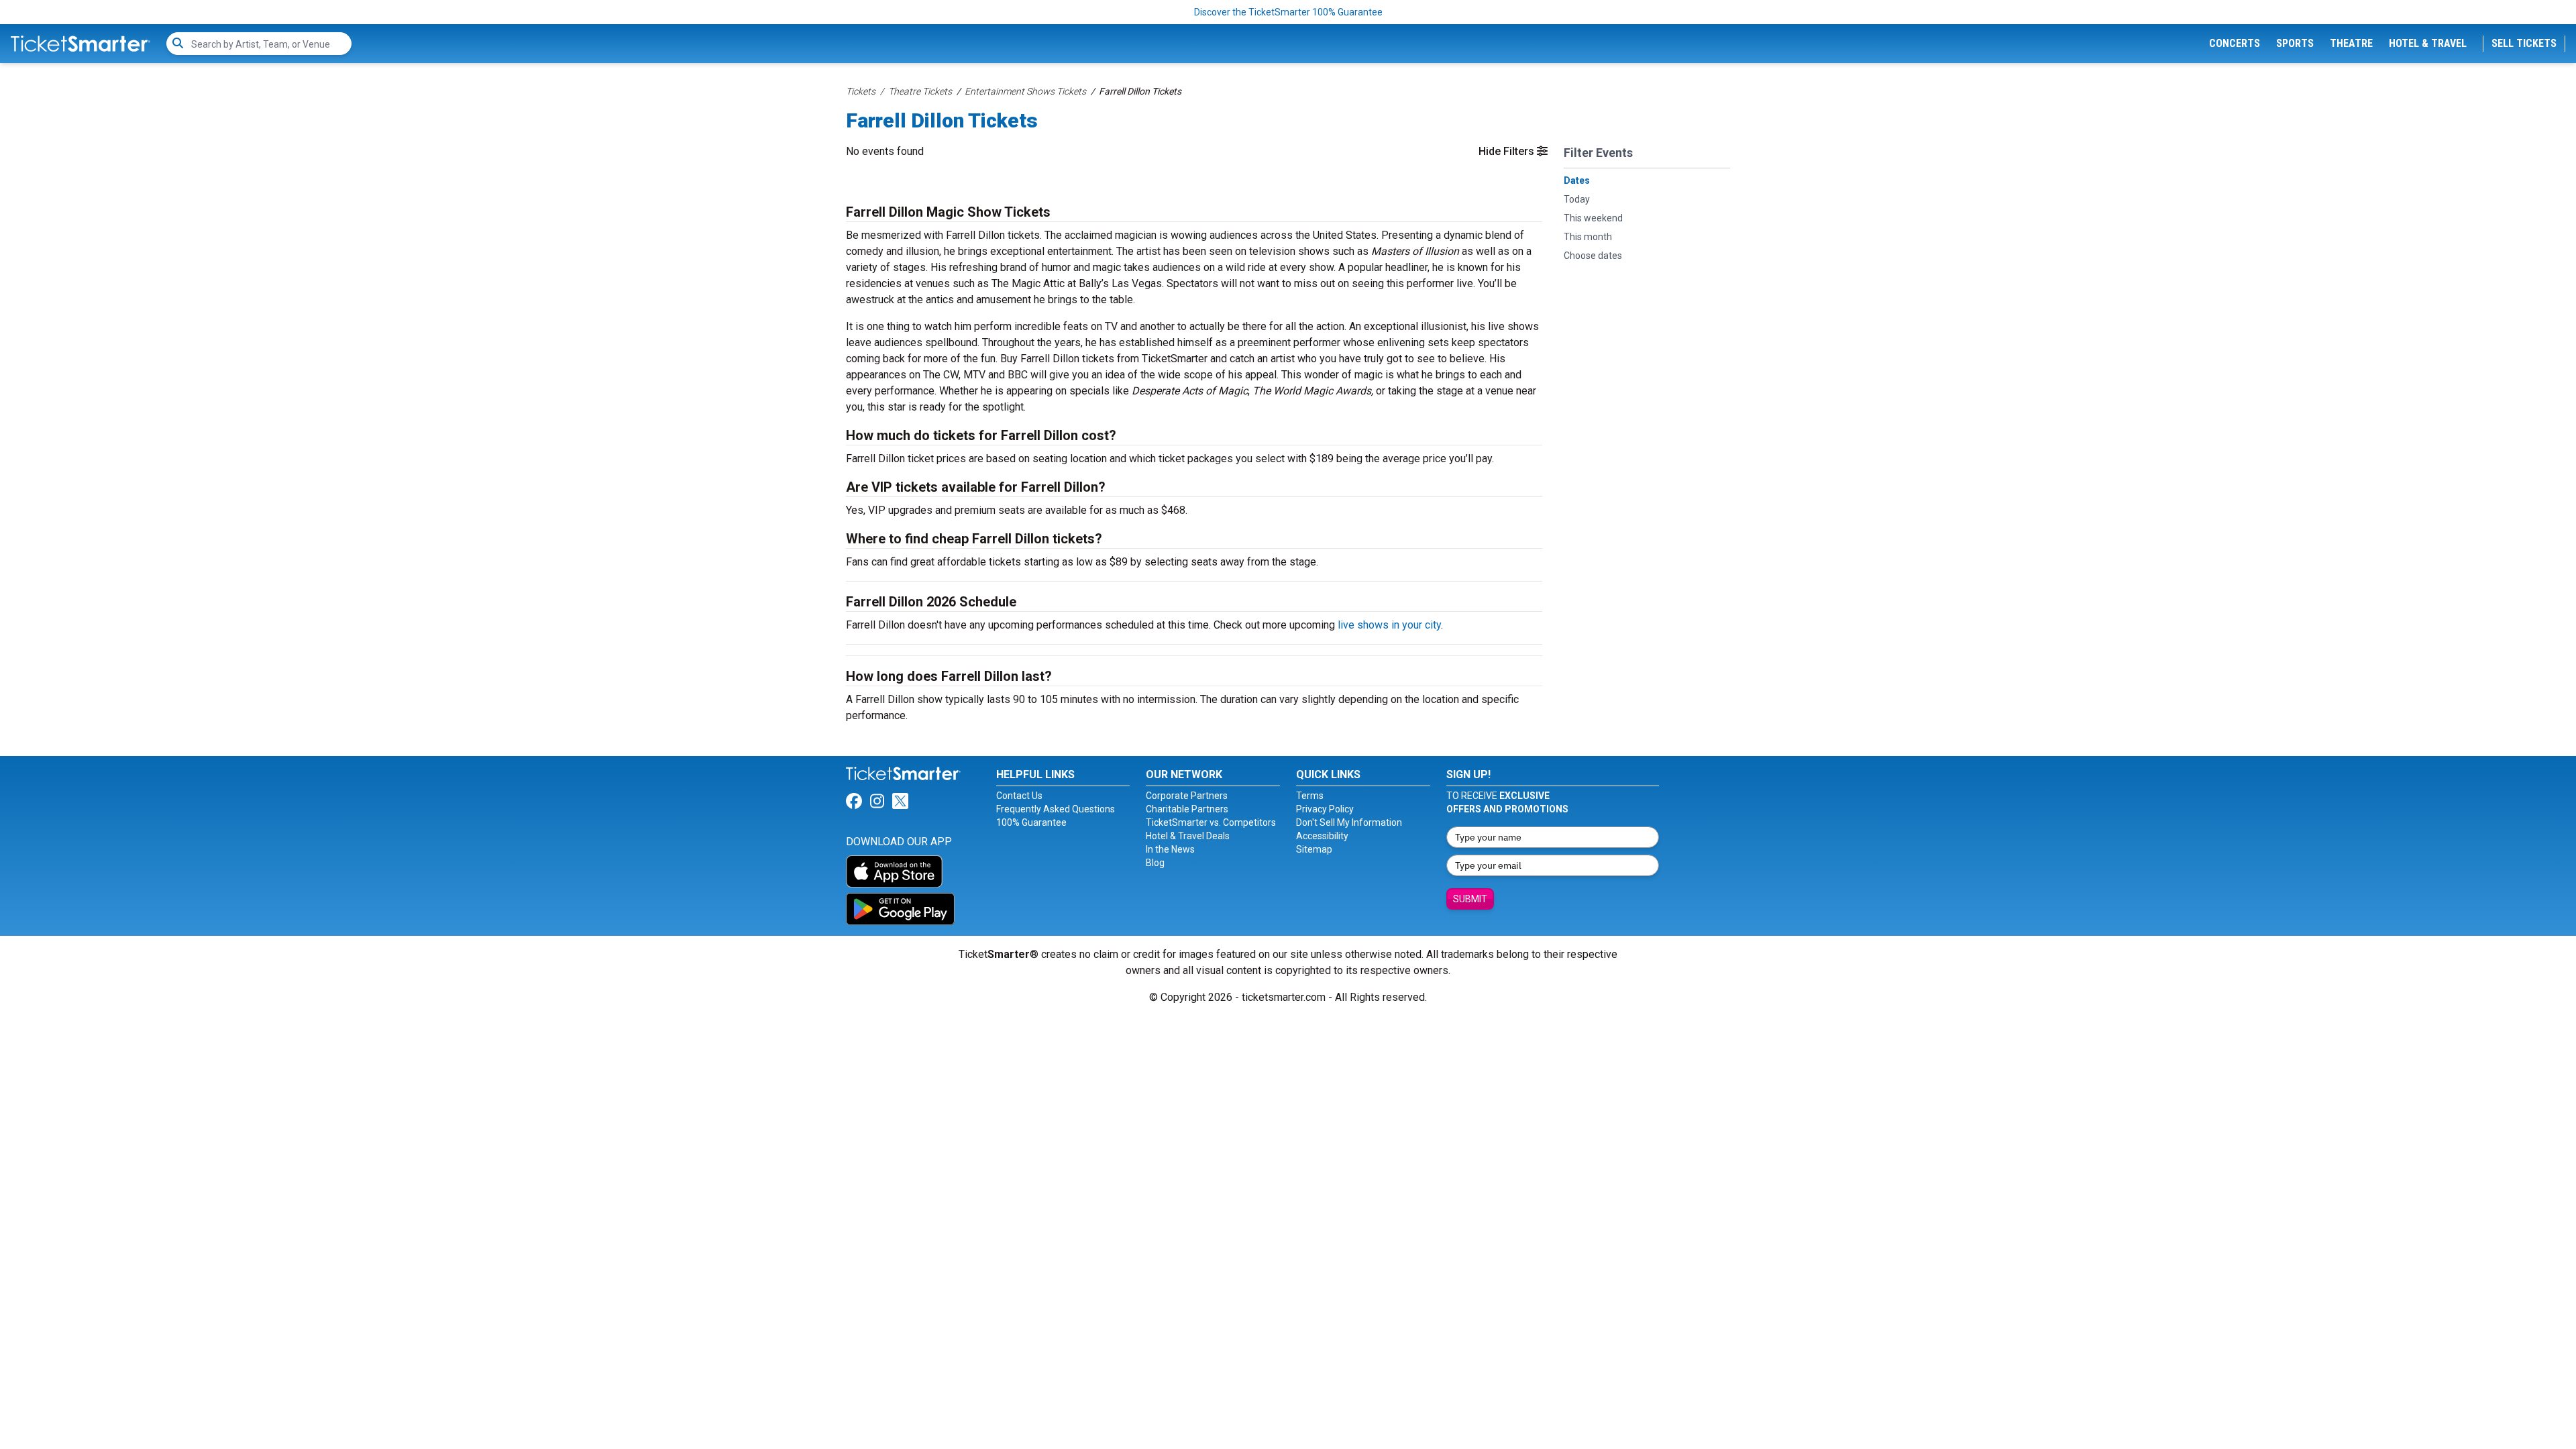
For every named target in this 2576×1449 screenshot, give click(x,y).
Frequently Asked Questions (1056, 809)
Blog (1155, 863)
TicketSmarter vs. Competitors (1211, 822)
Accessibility (1322, 836)
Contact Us (1019, 796)
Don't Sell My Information (1349, 822)
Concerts (2235, 43)
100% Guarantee (1031, 822)
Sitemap (1314, 849)
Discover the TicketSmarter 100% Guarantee (1288, 12)
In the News (1170, 849)
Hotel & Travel (2428, 43)
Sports (2295, 43)
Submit (1470, 899)
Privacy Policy (1325, 809)
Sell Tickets (2524, 43)
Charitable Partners (1187, 809)
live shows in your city (1389, 625)
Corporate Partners (1187, 796)
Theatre (2351, 43)
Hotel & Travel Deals (1188, 836)
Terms (1310, 796)
